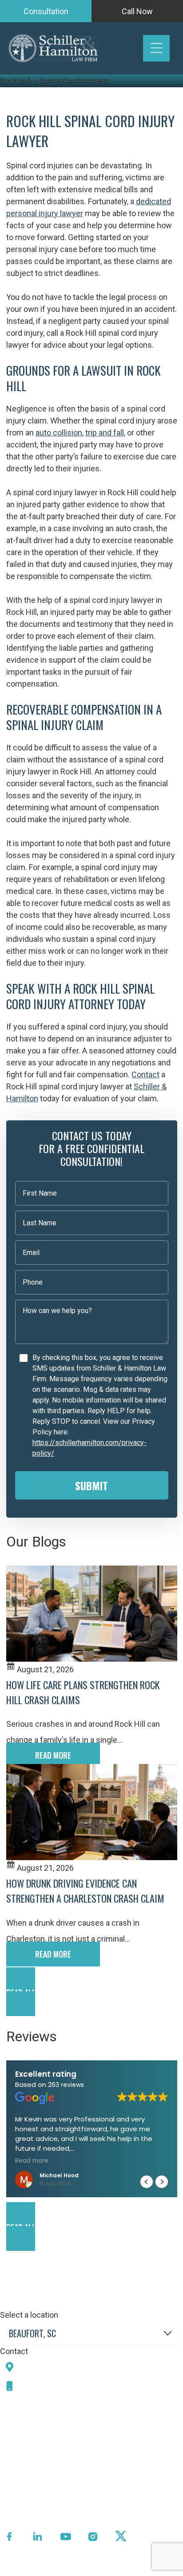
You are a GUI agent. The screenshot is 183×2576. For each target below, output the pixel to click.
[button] (92, 1992)
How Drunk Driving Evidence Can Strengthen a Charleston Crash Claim (85, 1891)
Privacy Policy (73, 2570)
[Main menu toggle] (156, 48)
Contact (145, 1074)
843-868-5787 (50, 2386)
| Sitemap (116, 2570)
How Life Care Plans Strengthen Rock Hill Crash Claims (83, 1692)
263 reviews (66, 2085)
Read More (53, 1755)
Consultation (46, 11)
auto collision (59, 433)
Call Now (137, 11)
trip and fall (105, 433)
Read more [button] (32, 2161)
